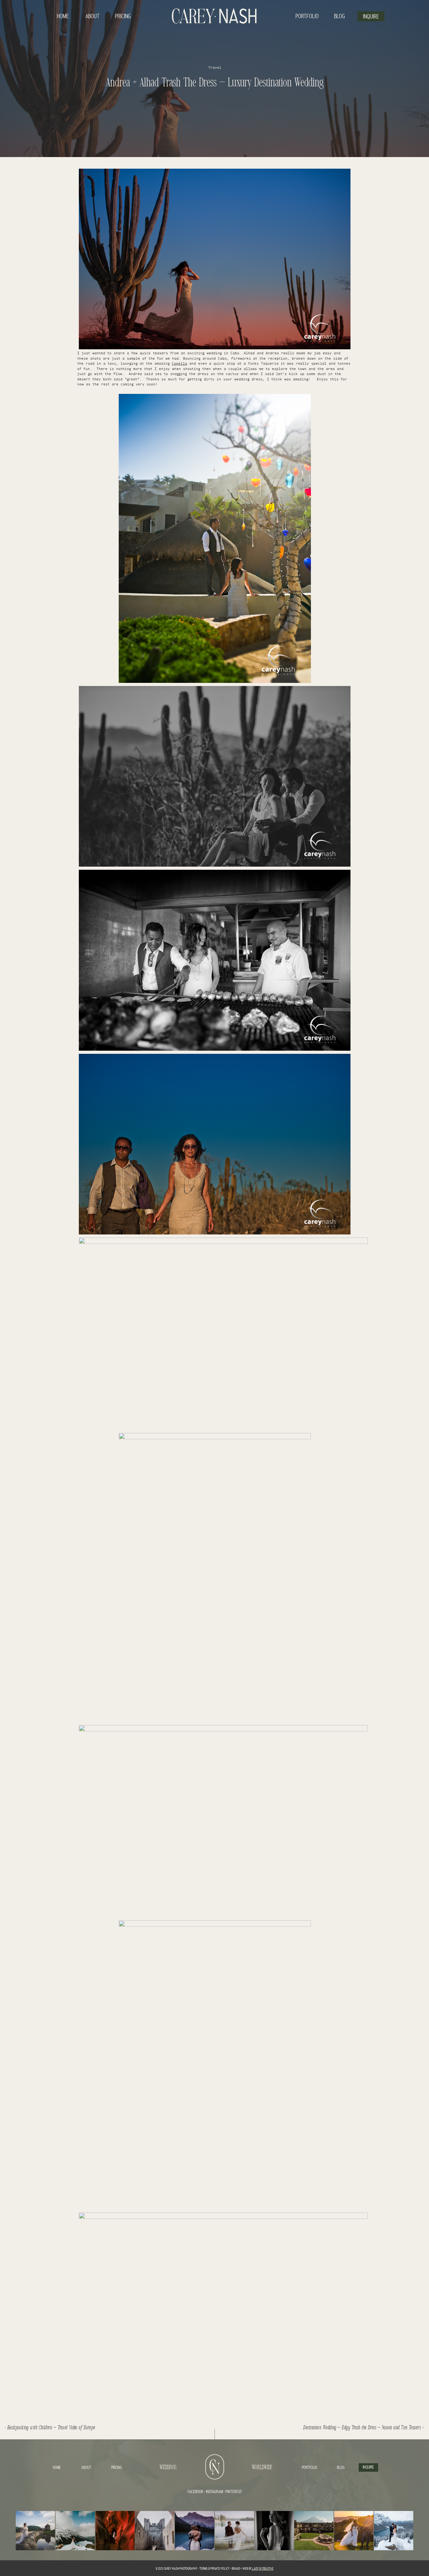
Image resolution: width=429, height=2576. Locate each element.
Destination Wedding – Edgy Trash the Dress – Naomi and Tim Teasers (362, 2428)
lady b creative (263, 2569)
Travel (215, 68)
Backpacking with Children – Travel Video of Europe (52, 2428)
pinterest (234, 2492)
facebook (195, 2492)
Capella (179, 364)
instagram (214, 2492)
